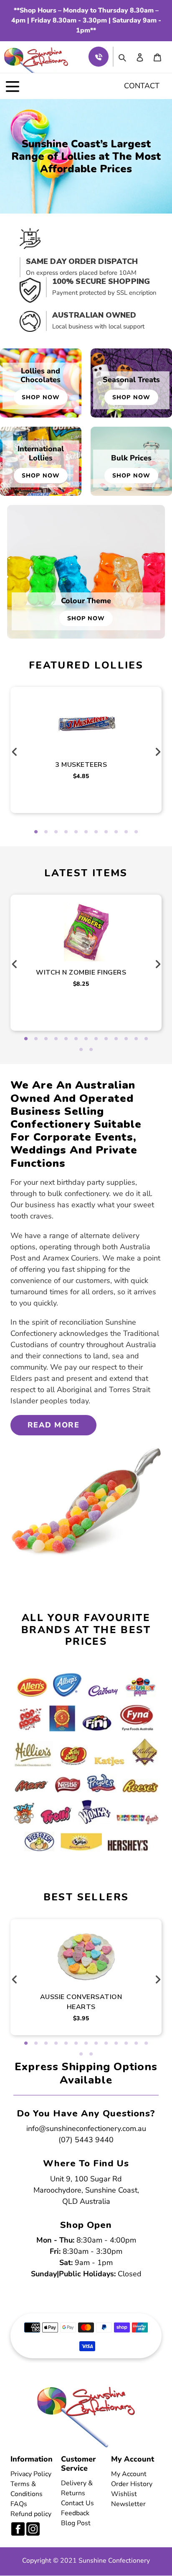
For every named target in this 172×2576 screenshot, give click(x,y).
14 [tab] (81, 1050)
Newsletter (128, 2504)
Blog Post (76, 2523)
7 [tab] (96, 832)
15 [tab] (91, 1050)
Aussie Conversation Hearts (81, 2002)
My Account (129, 2474)
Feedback (75, 2513)
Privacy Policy (31, 2474)
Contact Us (77, 2503)
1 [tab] (36, 832)
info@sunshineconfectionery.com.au (86, 2128)
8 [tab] (106, 832)
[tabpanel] (86, 740)
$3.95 (81, 2018)
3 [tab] (56, 832)
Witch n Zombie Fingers (81, 972)
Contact (142, 86)
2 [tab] (46, 832)
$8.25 (81, 984)
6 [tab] (86, 832)
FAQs (19, 2504)
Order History (132, 2484)
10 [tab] (126, 832)
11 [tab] (136, 832)
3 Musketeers (81, 765)
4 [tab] (66, 832)
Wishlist (124, 2494)
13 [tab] (146, 1039)
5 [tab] (76, 832)
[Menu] (13, 86)
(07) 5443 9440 (86, 2140)
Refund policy (31, 2514)
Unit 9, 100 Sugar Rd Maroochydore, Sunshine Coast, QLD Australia (86, 2190)
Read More (53, 1425)
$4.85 (81, 776)
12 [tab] (136, 1039)
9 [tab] (116, 832)
